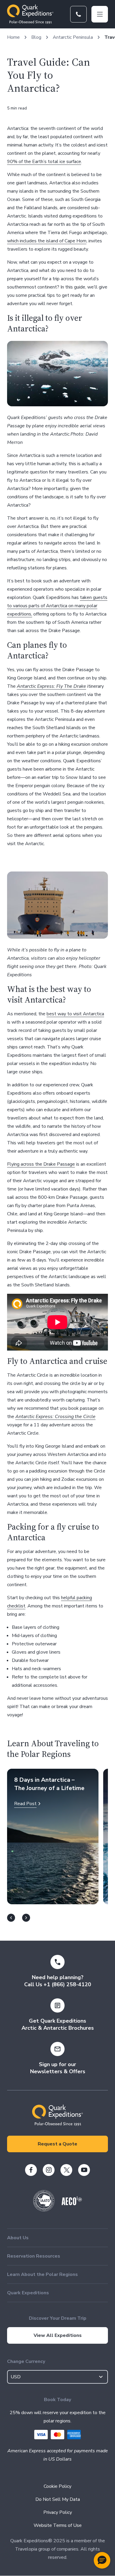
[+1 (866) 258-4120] (78, 14)
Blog (36, 37)
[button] (102, 2560)
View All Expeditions (58, 2335)
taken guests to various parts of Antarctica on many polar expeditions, (57, 606)
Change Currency (26, 2361)
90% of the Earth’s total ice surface (44, 162)
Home (13, 37)
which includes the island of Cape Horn (47, 241)
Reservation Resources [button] (34, 2256)
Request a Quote (57, 2144)
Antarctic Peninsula (73, 37)
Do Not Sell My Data (58, 2499)
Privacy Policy (58, 2512)
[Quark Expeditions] (30, 14)
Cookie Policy (57, 2486)
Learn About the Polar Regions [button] (42, 2274)
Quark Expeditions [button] (28, 2293)
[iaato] (44, 2210)
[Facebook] (31, 2170)
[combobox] (57, 2377)
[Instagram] (49, 2170)
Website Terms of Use (58, 2525)
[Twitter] (66, 2170)
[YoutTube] (84, 2170)
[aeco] (72, 2204)
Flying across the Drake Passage (41, 1164)
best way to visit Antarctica (75, 1014)
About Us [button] (18, 2238)
